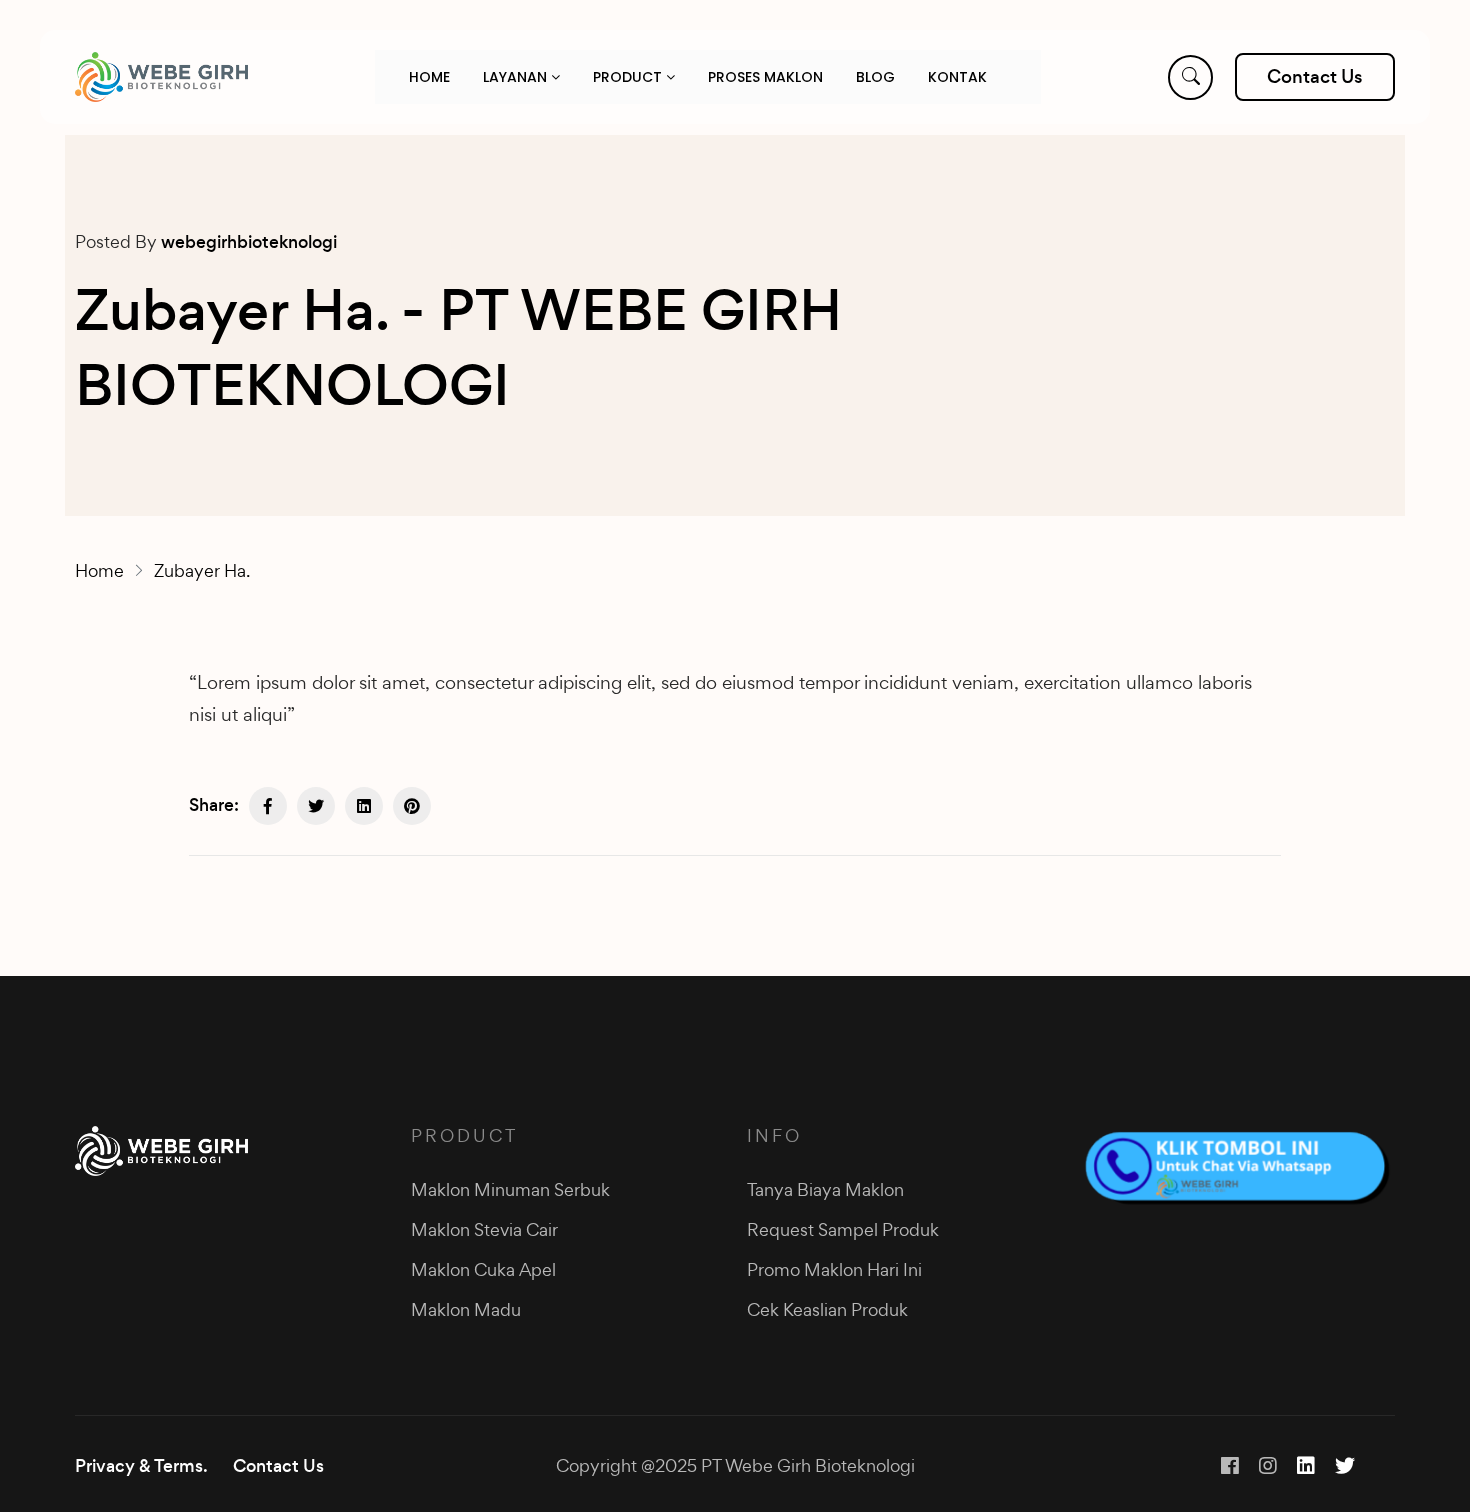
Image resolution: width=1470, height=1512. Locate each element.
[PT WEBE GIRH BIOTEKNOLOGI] (161, 77)
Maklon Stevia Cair (484, 1229)
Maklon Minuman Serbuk (510, 1189)
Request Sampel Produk (843, 1229)
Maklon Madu (466, 1309)
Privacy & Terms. (141, 1466)
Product (629, 77)
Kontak (957, 77)
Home (429, 77)
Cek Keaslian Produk (827, 1309)
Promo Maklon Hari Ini (834, 1269)
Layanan (517, 77)
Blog (875, 77)
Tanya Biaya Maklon (825, 1189)
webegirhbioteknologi (249, 242)
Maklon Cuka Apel (483, 1269)
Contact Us (278, 1466)
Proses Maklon (765, 77)
